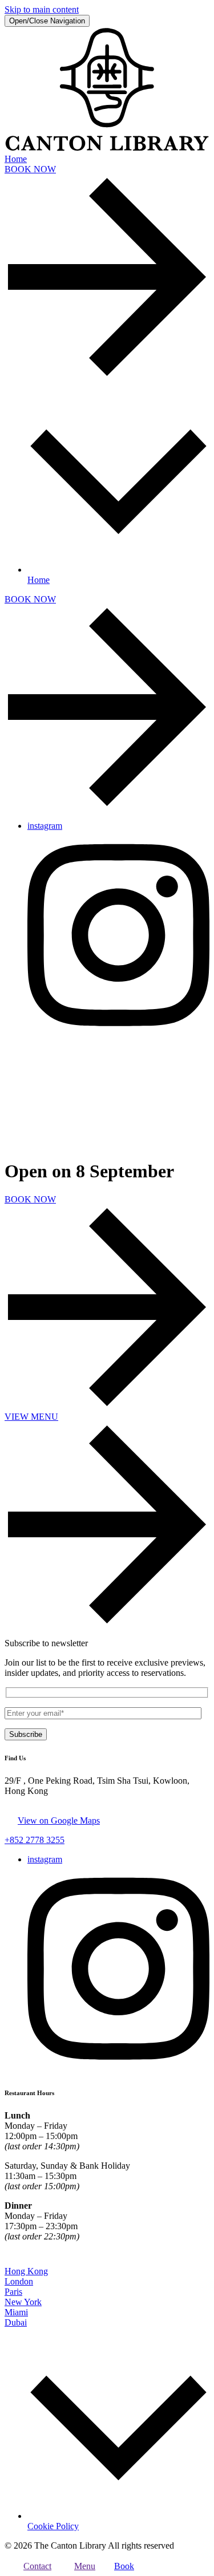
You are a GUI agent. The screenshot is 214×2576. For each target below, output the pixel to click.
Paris (13, 2292)
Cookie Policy (53, 2526)
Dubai (16, 2322)
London (19, 2281)
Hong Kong (26, 2271)
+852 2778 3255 (35, 1840)
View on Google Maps (59, 1820)
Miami (16, 2312)
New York (23, 2302)
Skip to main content (42, 9)
